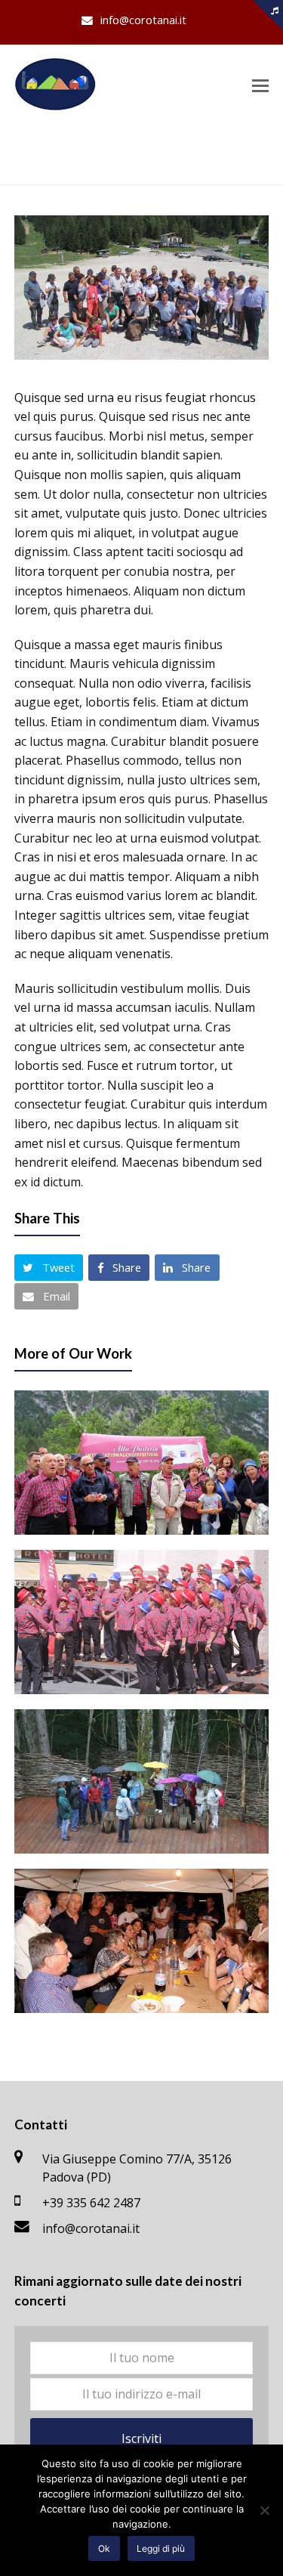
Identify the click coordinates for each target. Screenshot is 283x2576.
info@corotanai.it (91, 2228)
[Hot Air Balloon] (142, 355)
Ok (104, 2548)
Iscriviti (141, 2438)
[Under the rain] (142, 1781)
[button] (260, 85)
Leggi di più (161, 2548)
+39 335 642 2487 (91, 2203)
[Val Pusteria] (142, 1463)
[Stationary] (142, 1622)
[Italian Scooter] (142, 1941)
